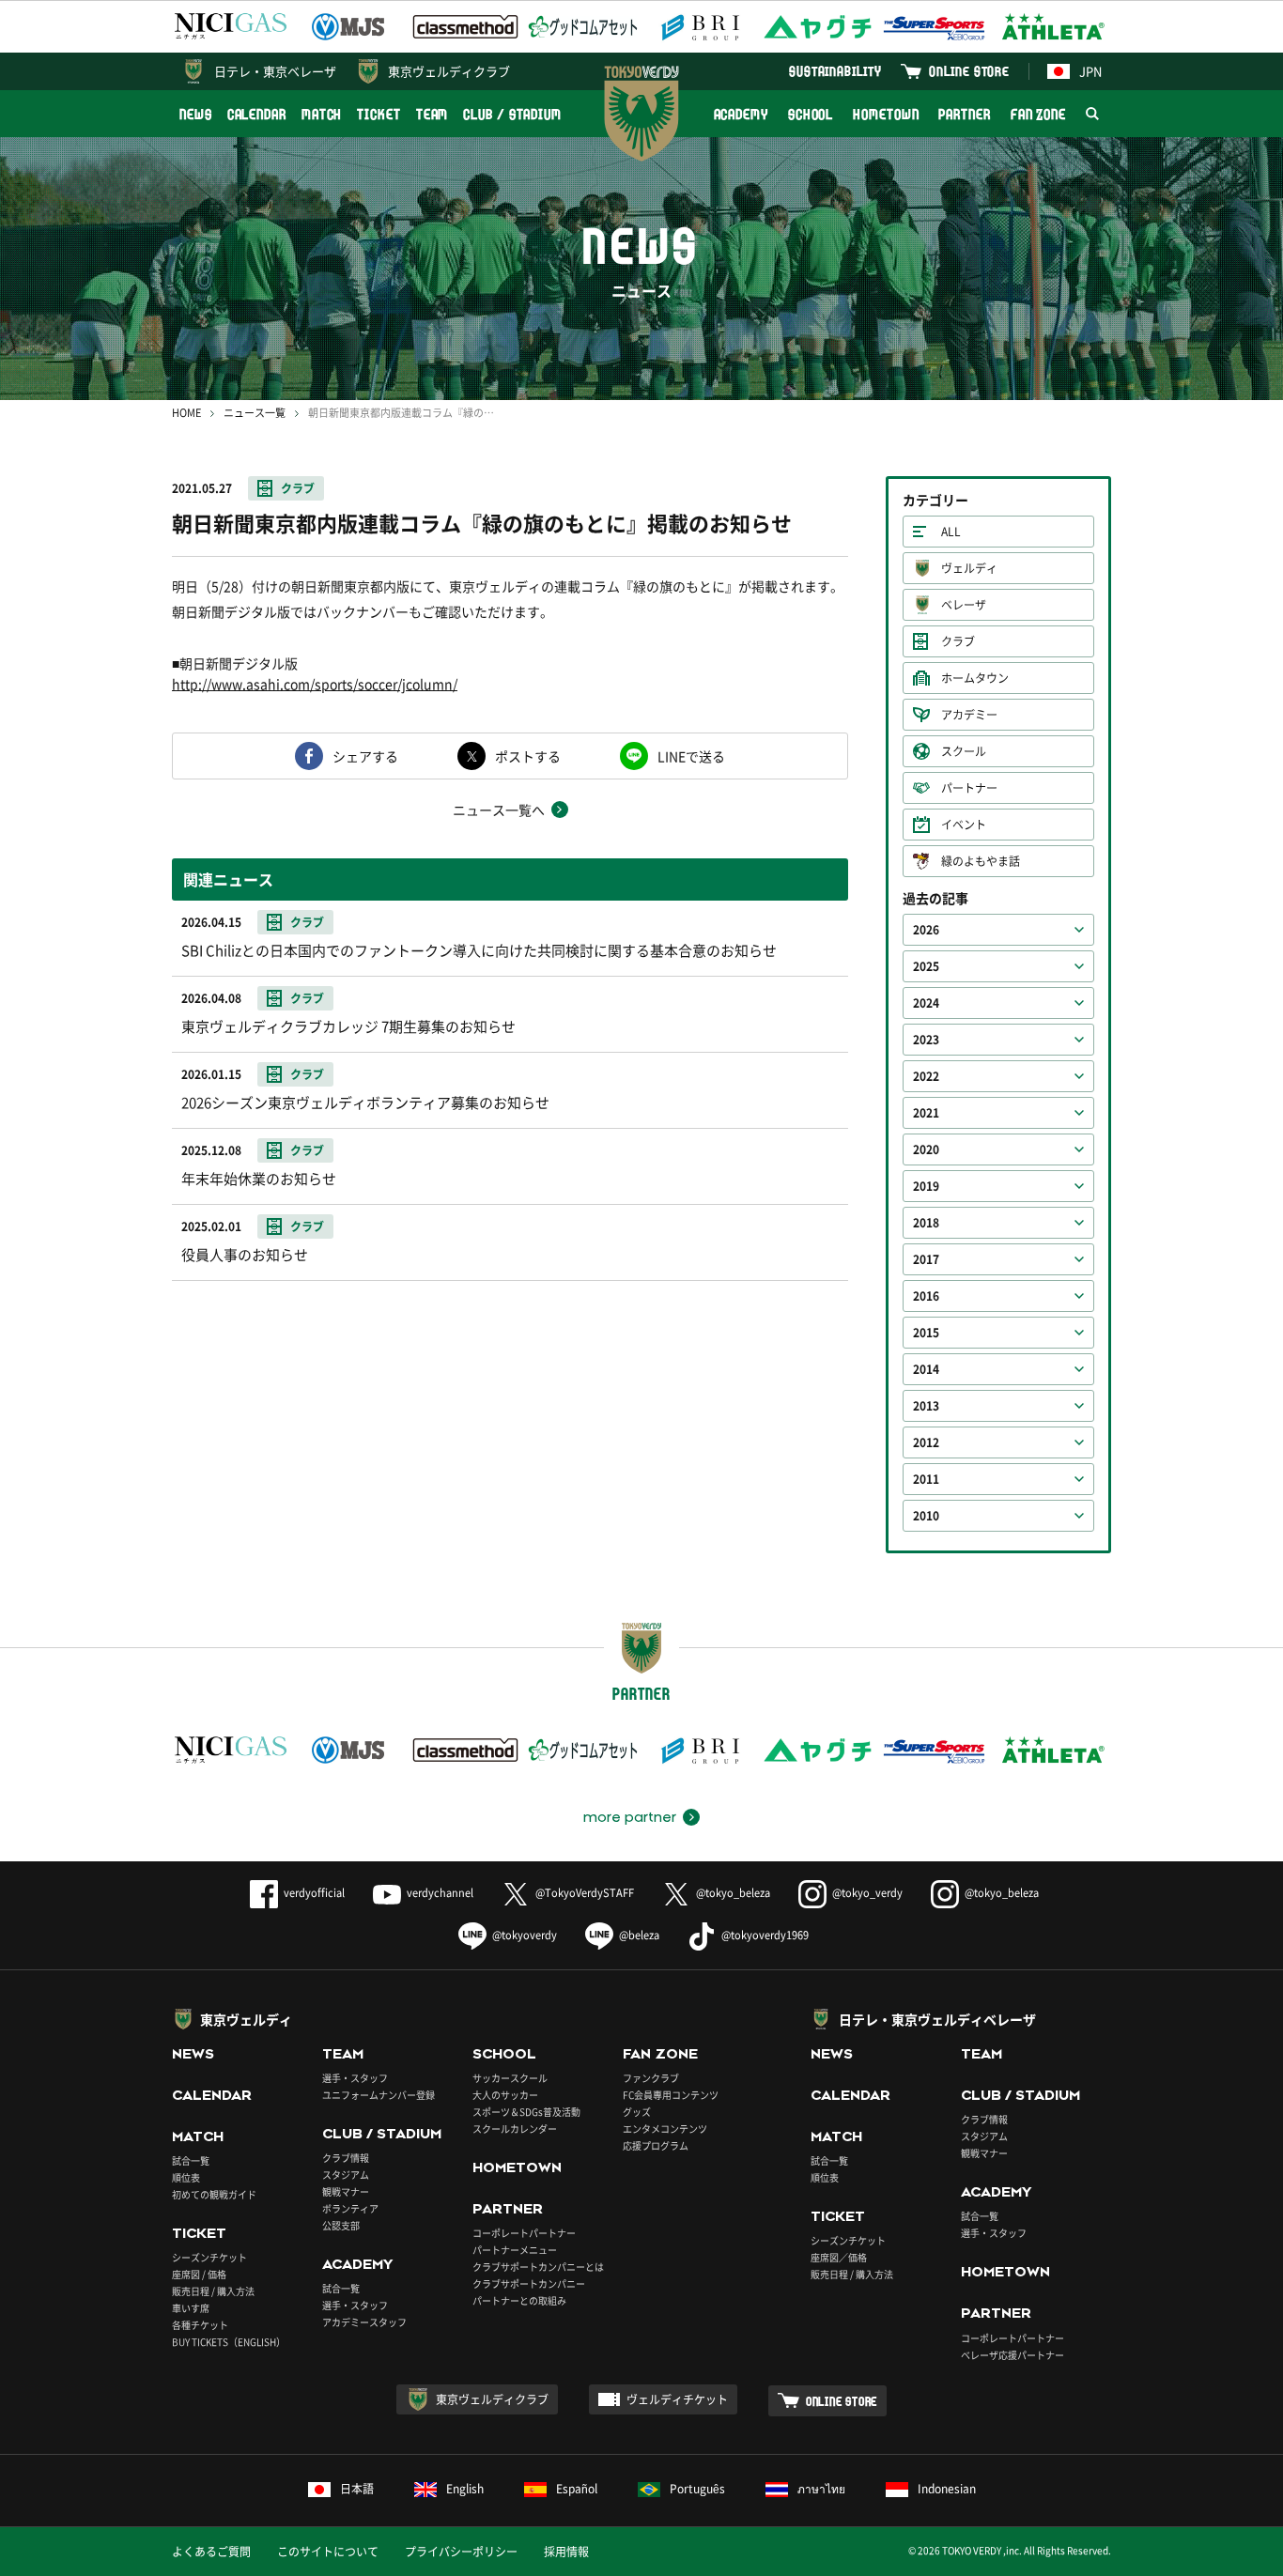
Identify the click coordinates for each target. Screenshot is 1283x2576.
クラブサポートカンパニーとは (538, 2267)
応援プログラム (656, 2145)
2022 (926, 1076)
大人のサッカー (505, 2095)
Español (577, 2489)
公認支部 (341, 2225)
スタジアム (346, 2175)
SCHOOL (811, 114)
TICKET (379, 114)
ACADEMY (741, 114)
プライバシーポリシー (461, 2552)
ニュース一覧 (255, 413)
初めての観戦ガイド (214, 2194)
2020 (926, 1149)
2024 (926, 1003)
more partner (630, 1817)
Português (697, 2489)
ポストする (528, 756)
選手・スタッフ (355, 2078)
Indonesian (947, 2489)
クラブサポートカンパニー (529, 2283)
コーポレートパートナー (524, 2233)
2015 (926, 1333)
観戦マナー (346, 2191)
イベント (964, 825)
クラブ (298, 488)
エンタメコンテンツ (665, 2129)
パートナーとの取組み (519, 2300)
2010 (926, 1516)
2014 (926, 1369)
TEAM (433, 114)
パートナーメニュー (515, 2250)
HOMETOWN (886, 114)
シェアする (365, 756)
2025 (926, 966)
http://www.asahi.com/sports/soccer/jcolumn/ (315, 684)
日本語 (357, 2489)
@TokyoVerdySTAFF (585, 1893)
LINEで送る (691, 756)
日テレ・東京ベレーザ (275, 71)
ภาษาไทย (821, 2489)
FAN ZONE (1038, 114)
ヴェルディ (969, 568)
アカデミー (969, 715)
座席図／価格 (839, 2257)
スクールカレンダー (515, 2129)
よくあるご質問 (211, 2552)
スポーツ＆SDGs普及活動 (526, 2112)
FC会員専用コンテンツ (671, 2095)
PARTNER (964, 114)
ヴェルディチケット (677, 2399)
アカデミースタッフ (364, 2322)
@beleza (639, 1935)
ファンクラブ (651, 2078)
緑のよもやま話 (981, 861)
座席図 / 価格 (199, 2274)
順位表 (186, 2177)
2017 (926, 1259)
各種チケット (200, 2325)
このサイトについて (328, 2552)
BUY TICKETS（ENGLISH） (229, 2342)
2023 (926, 1040)
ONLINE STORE (969, 71)
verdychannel (440, 1893)
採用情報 (566, 2552)
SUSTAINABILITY (835, 71)
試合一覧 (191, 2160)
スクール (964, 751)
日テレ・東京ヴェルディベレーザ (937, 2019)
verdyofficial (314, 1893)
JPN (1090, 71)
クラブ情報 (346, 2158)
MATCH (322, 114)
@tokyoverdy (525, 1935)
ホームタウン (975, 678)
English (465, 2489)
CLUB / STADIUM (512, 114)
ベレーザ (964, 605)
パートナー (969, 788)
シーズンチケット (209, 2257)
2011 (926, 1479)
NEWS (196, 114)
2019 (926, 1186)
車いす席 (191, 2308)
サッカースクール (510, 2078)
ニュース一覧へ (499, 810)
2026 (926, 930)
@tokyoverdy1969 (765, 1935)
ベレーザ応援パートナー (1012, 2355)
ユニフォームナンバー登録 (379, 2095)
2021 (926, 1113)
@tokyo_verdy (867, 1893)
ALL (951, 532)
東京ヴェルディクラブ (449, 71)
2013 (926, 1406)
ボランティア (350, 2208)
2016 (926, 1296)
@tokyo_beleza (733, 1893)
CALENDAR (257, 114)
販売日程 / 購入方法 (213, 2291)
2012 (926, 1442)
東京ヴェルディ (246, 2019)
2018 (926, 1223)
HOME (186, 413)
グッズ (637, 2112)
